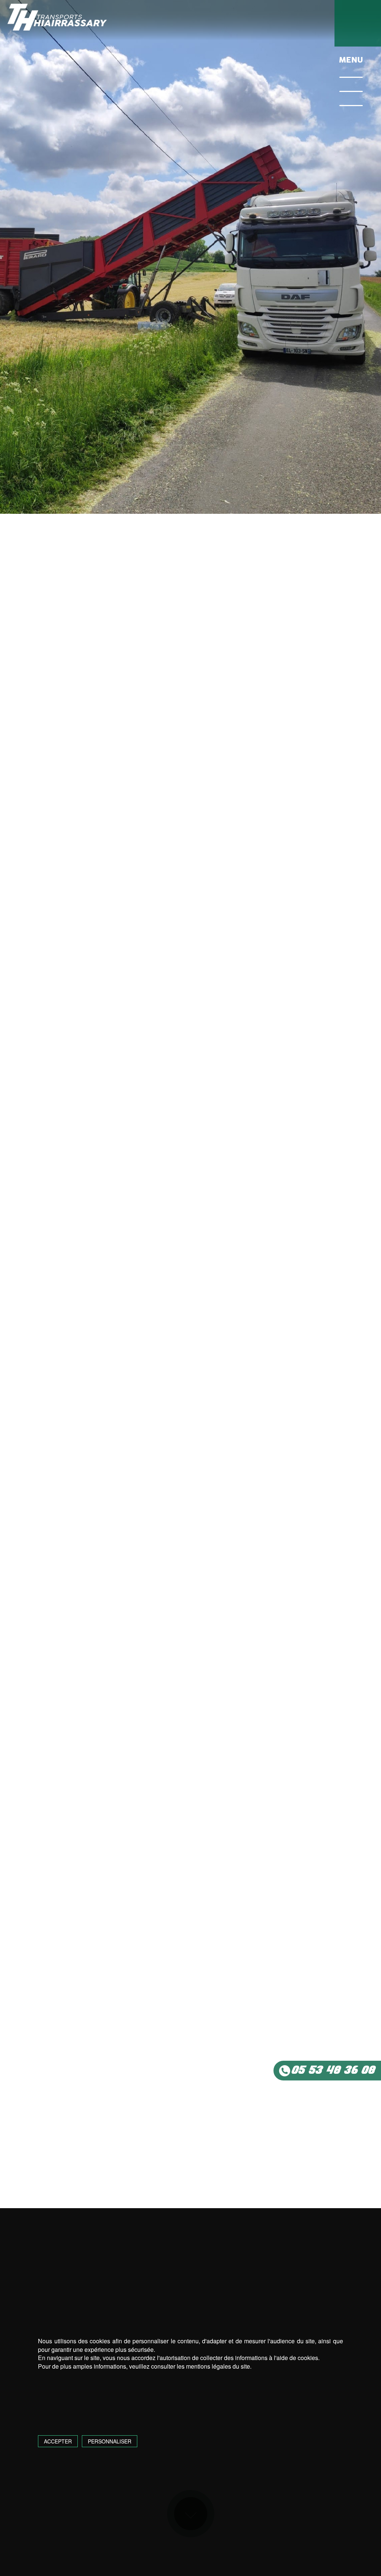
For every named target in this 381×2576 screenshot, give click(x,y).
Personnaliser (110, 2441)
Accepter (58, 2441)
